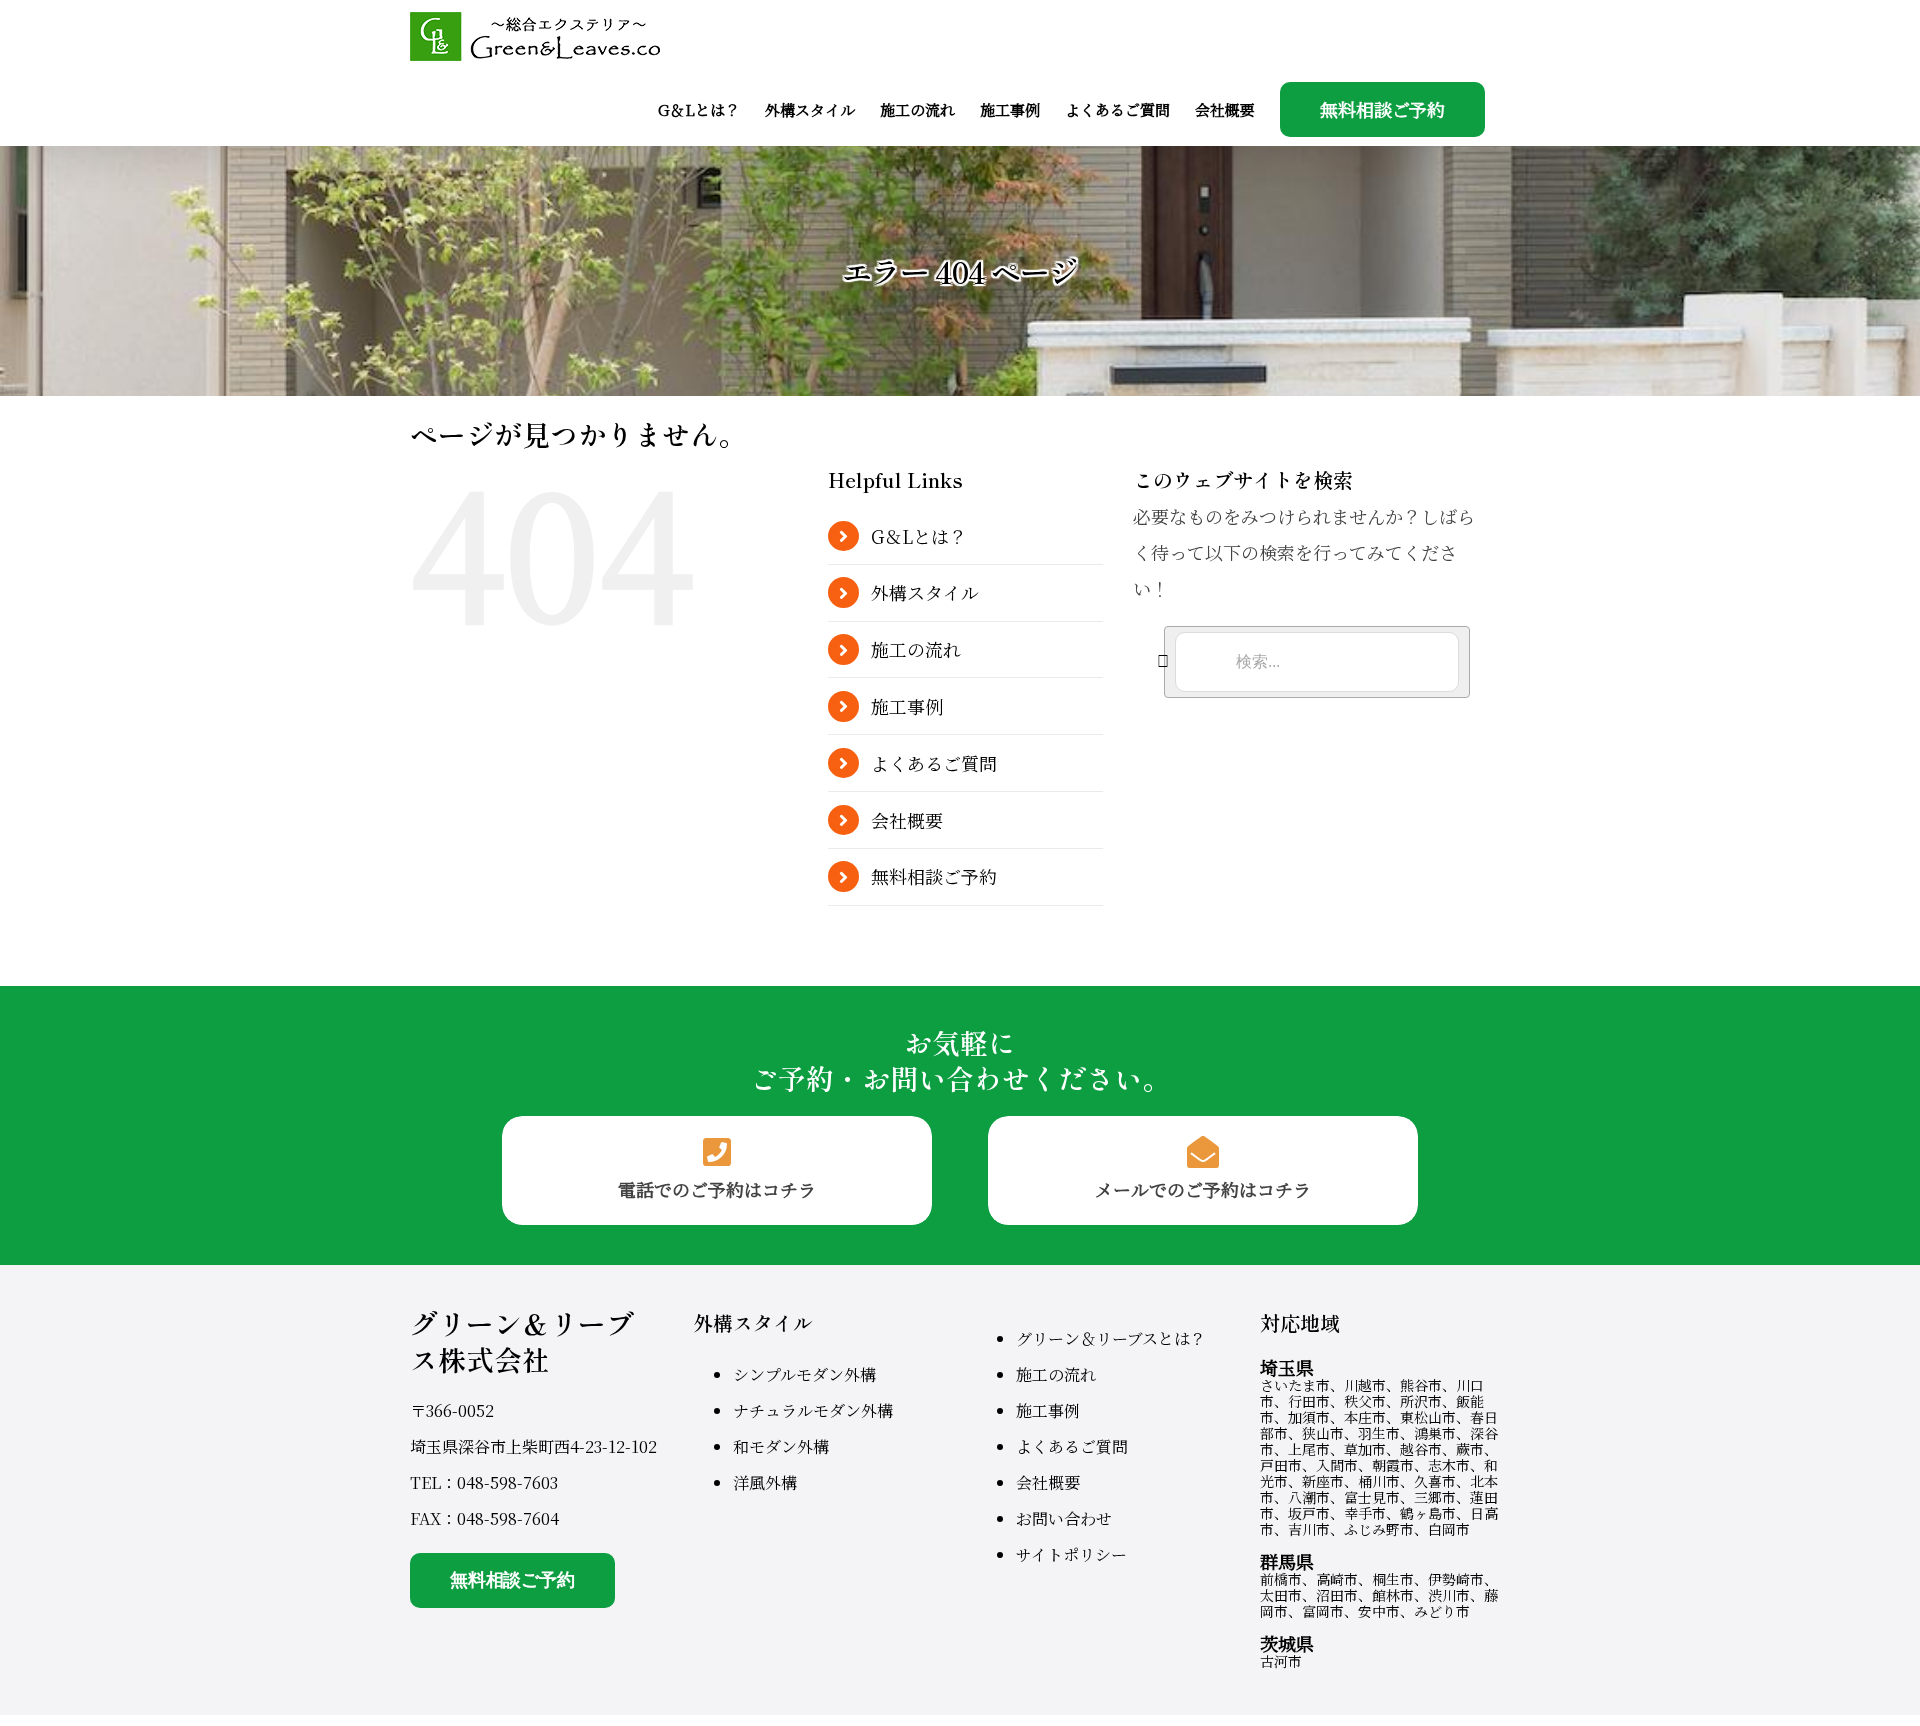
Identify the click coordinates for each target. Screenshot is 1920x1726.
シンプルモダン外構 (804, 1374)
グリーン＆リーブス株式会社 (522, 1341)
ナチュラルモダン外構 (813, 1410)
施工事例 (907, 706)
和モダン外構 (781, 1446)
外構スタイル (925, 592)
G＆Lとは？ (919, 536)
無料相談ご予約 (934, 876)
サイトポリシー (1071, 1554)
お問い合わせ (1064, 1518)
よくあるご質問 (934, 763)
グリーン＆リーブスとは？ (1111, 1338)
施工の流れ (916, 649)
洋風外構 (765, 1482)
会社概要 (907, 820)
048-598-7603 (507, 1482)
